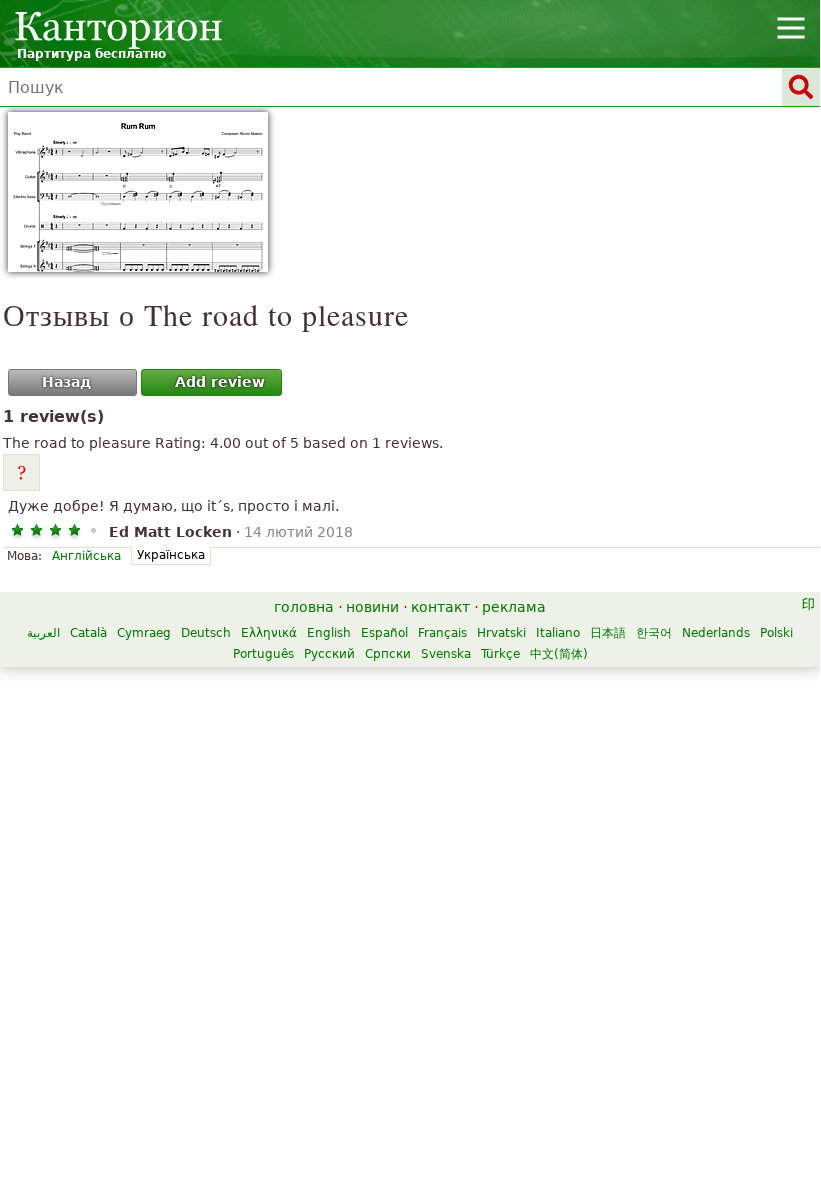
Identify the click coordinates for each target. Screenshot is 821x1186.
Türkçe (500, 654)
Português (263, 654)
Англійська (86, 556)
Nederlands (716, 633)
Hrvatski (501, 633)
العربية (43, 633)
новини (372, 607)
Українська (171, 555)
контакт (440, 607)
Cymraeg (144, 633)
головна (304, 607)
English (329, 633)
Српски (388, 654)
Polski (776, 633)
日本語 (608, 633)
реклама (514, 607)
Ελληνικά (269, 633)
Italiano (558, 633)
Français (442, 633)
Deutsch (206, 633)
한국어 (654, 633)
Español (384, 633)
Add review (220, 382)
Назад (66, 382)
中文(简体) (559, 654)
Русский (329, 654)
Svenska (446, 654)
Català (88, 633)
